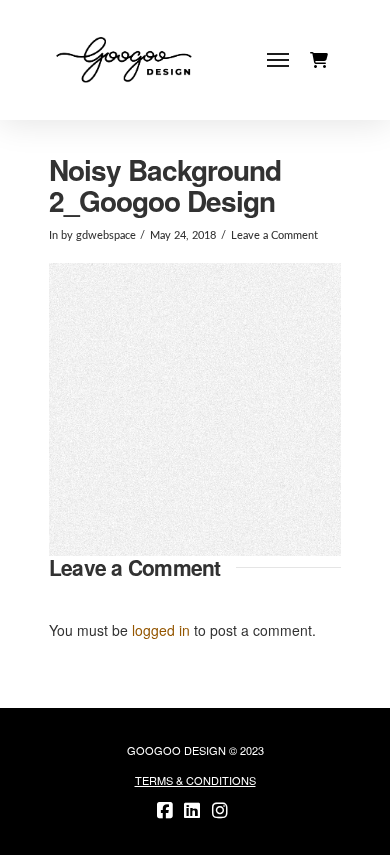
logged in (161, 630)
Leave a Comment (274, 236)
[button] (278, 60)
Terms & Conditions (195, 780)
